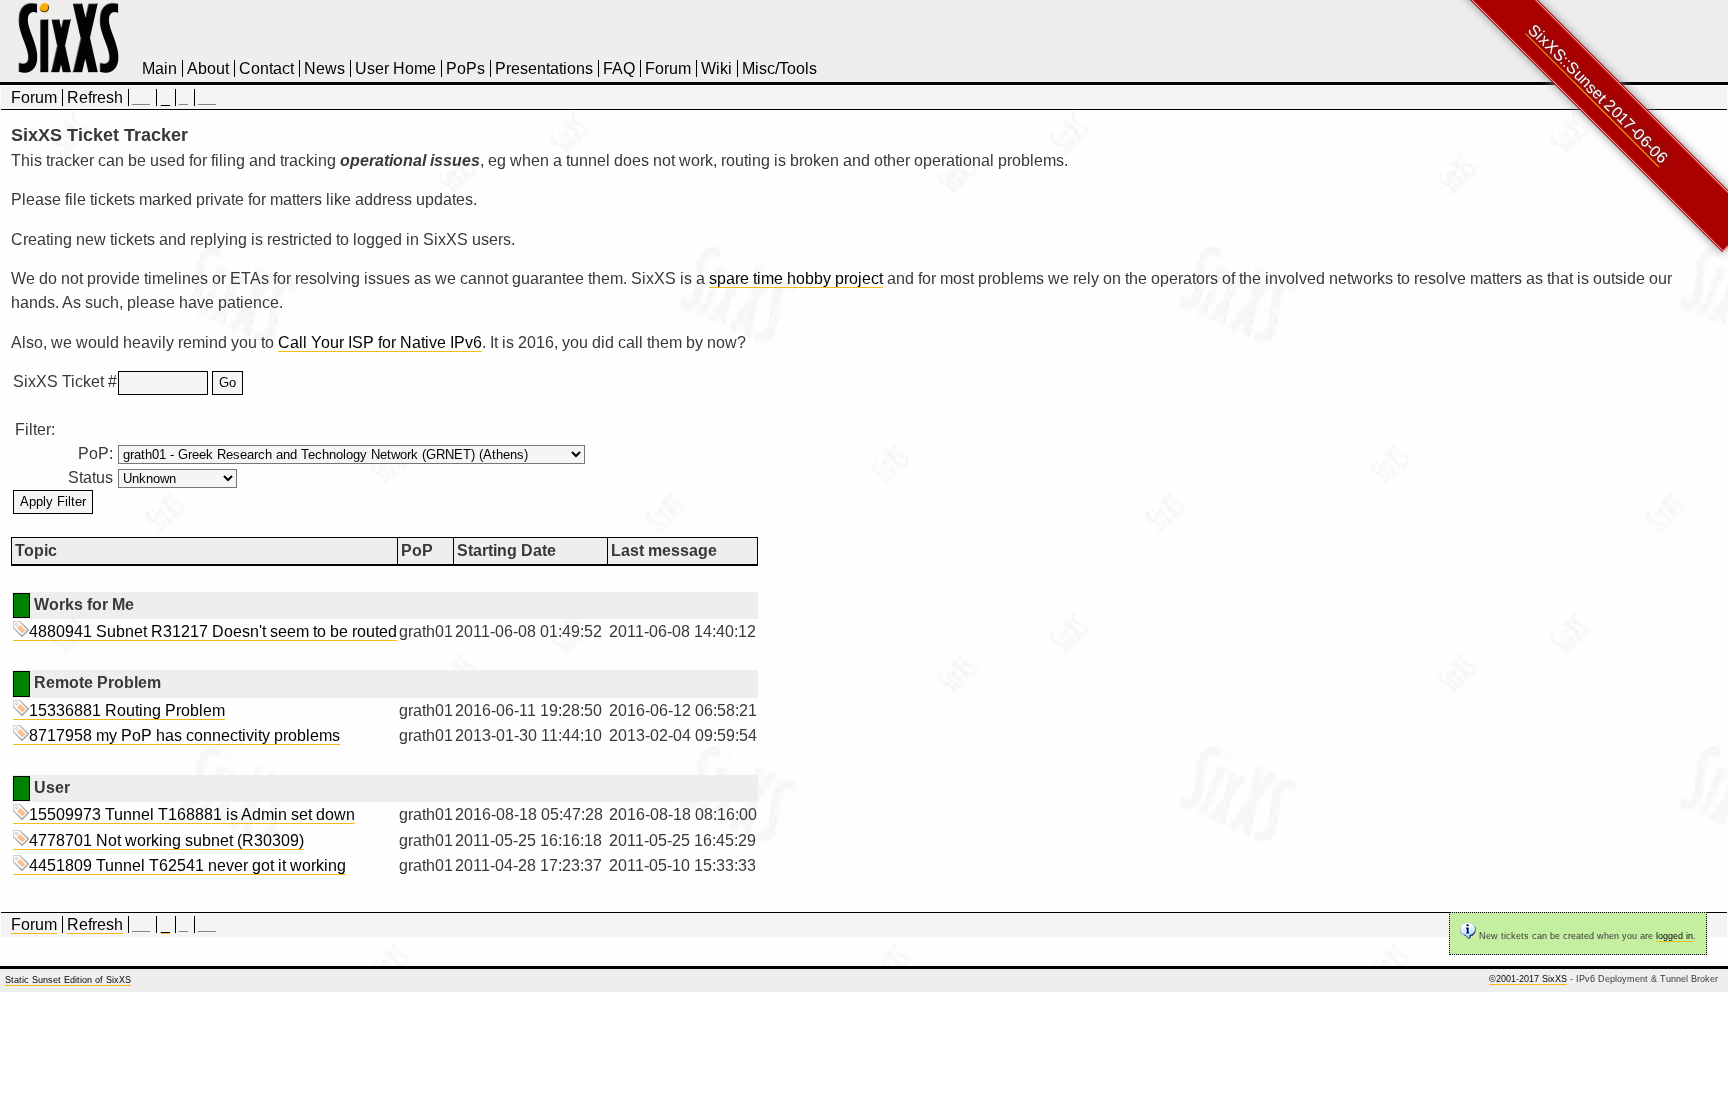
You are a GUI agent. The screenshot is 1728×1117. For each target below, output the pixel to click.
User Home (395, 68)
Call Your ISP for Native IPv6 (380, 342)
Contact (266, 68)
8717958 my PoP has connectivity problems (184, 735)
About (208, 68)
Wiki (716, 68)
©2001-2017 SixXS (1528, 979)
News (324, 68)
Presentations (544, 68)
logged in (1674, 936)
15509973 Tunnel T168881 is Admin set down (192, 814)
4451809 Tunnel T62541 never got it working (187, 865)
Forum (668, 68)
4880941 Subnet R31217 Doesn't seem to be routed (213, 631)
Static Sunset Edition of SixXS (68, 980)
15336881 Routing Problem (127, 710)
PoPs (465, 68)
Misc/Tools (779, 68)
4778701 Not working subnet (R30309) (166, 840)
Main (159, 68)
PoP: (95, 453)
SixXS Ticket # (63, 381)
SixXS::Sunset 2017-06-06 (1598, 94)
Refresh (95, 97)
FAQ (619, 68)
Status (90, 477)
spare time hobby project (796, 278)
